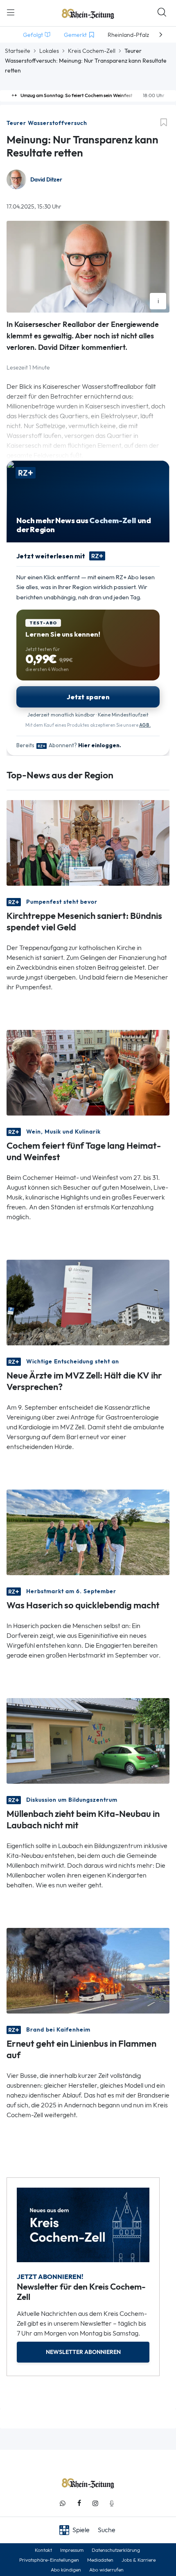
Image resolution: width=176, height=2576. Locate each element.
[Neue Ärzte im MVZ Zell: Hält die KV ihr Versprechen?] (88, 1302)
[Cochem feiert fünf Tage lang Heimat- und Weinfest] (88, 1072)
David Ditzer (46, 180)
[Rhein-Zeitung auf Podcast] (112, 2503)
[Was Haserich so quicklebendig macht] (88, 1532)
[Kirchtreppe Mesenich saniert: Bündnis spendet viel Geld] (88, 842)
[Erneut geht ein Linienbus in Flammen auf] (88, 1970)
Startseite (18, 51)
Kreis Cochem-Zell (92, 51)
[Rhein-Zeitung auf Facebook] (79, 2503)
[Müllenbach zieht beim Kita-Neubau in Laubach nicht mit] (88, 1740)
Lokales (49, 51)
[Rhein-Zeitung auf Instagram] (95, 2503)
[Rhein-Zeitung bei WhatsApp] (63, 2503)
